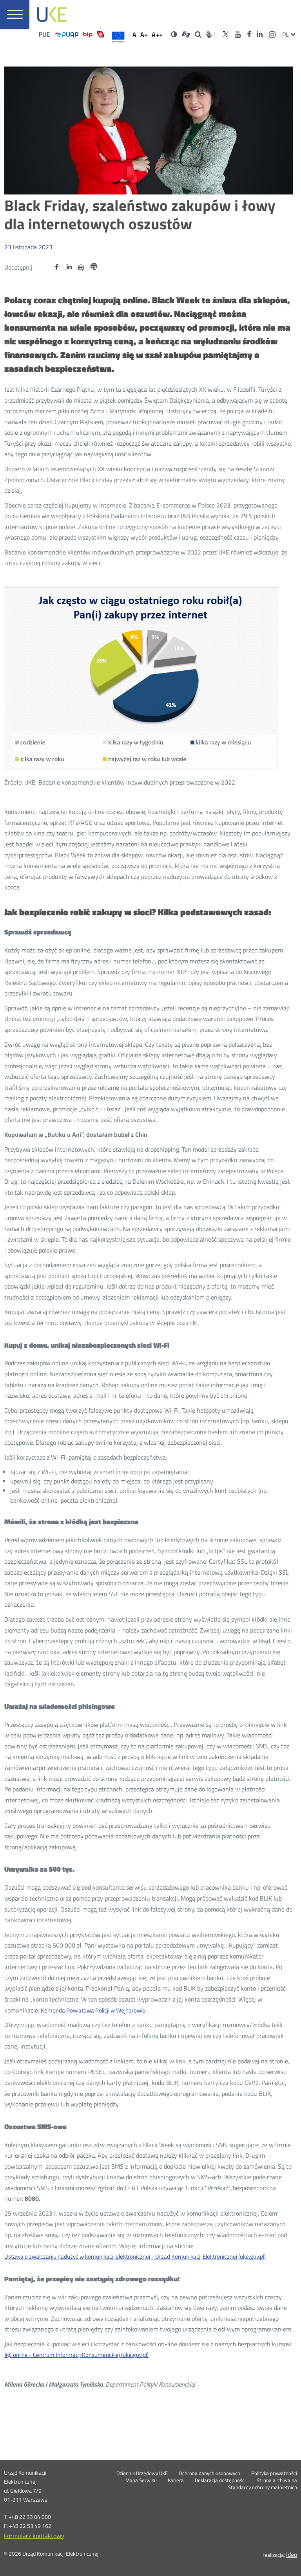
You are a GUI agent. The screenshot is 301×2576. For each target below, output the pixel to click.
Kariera (176, 2481)
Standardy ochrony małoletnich (263, 2488)
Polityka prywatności (274, 2473)
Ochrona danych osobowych (209, 2473)
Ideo (292, 2554)
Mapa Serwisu (141, 2481)
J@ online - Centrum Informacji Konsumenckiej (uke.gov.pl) (76, 2355)
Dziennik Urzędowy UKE (142, 2473)
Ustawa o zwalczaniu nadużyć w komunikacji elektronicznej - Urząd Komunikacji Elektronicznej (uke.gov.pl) (135, 2256)
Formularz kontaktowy (34, 2536)
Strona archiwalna (277, 2481)
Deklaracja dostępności (220, 2481)
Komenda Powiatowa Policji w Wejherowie (93, 2010)
